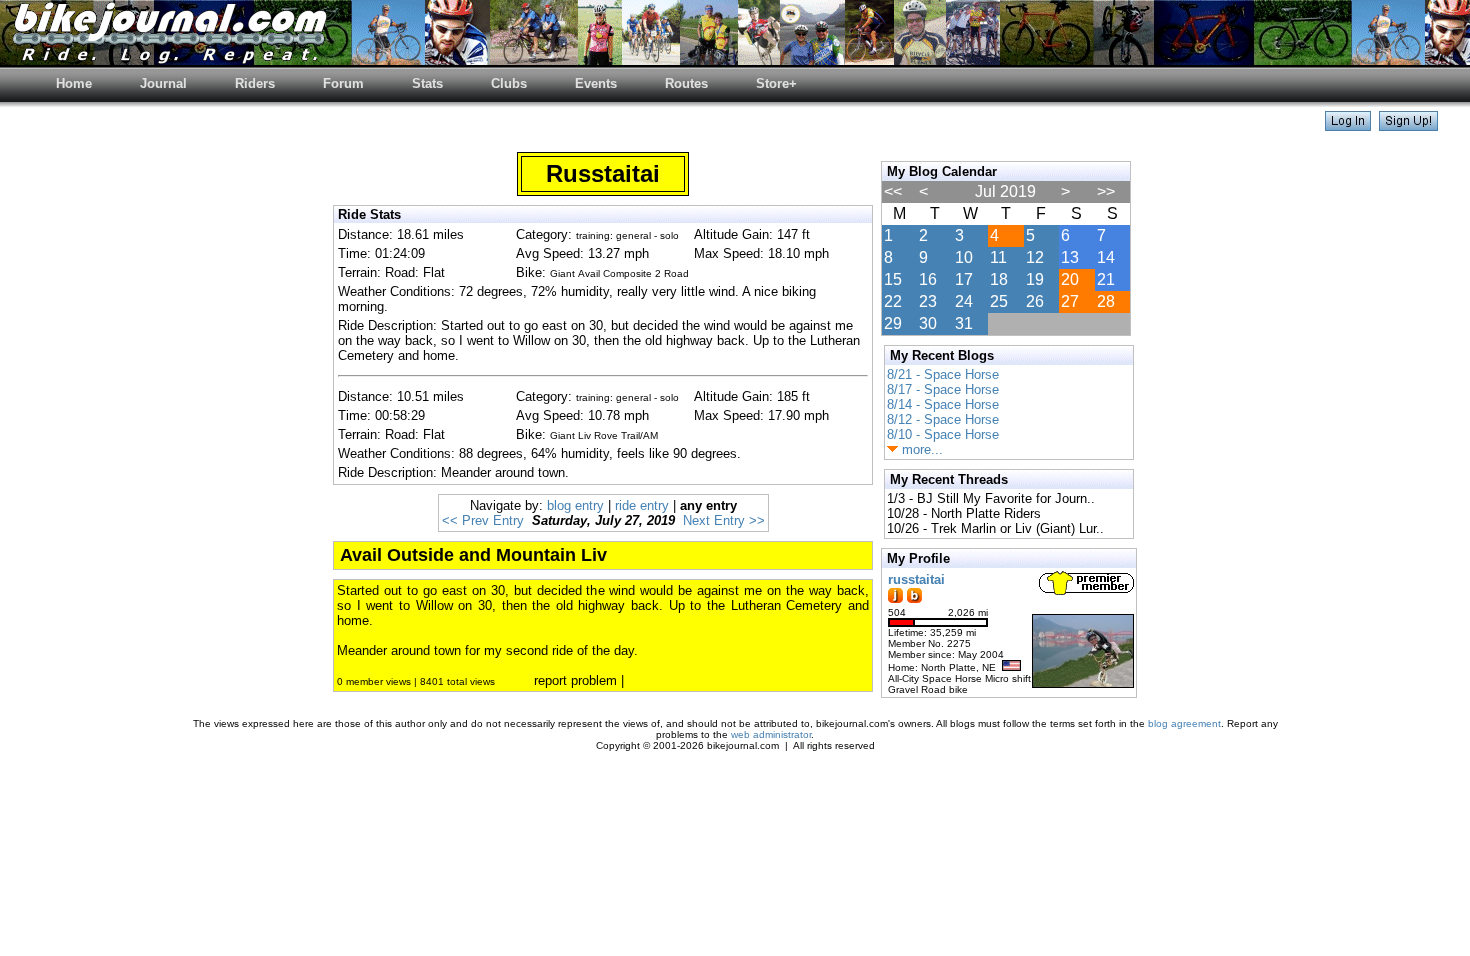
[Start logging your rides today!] (1408, 125)
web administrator (771, 734)
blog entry (575, 505)
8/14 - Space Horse (943, 404)
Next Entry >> (724, 520)
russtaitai (916, 579)
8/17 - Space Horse (943, 389)
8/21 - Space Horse (943, 374)
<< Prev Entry (483, 520)
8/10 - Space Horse (943, 434)
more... (920, 449)
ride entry (642, 505)
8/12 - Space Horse (943, 419)
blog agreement (1184, 723)
